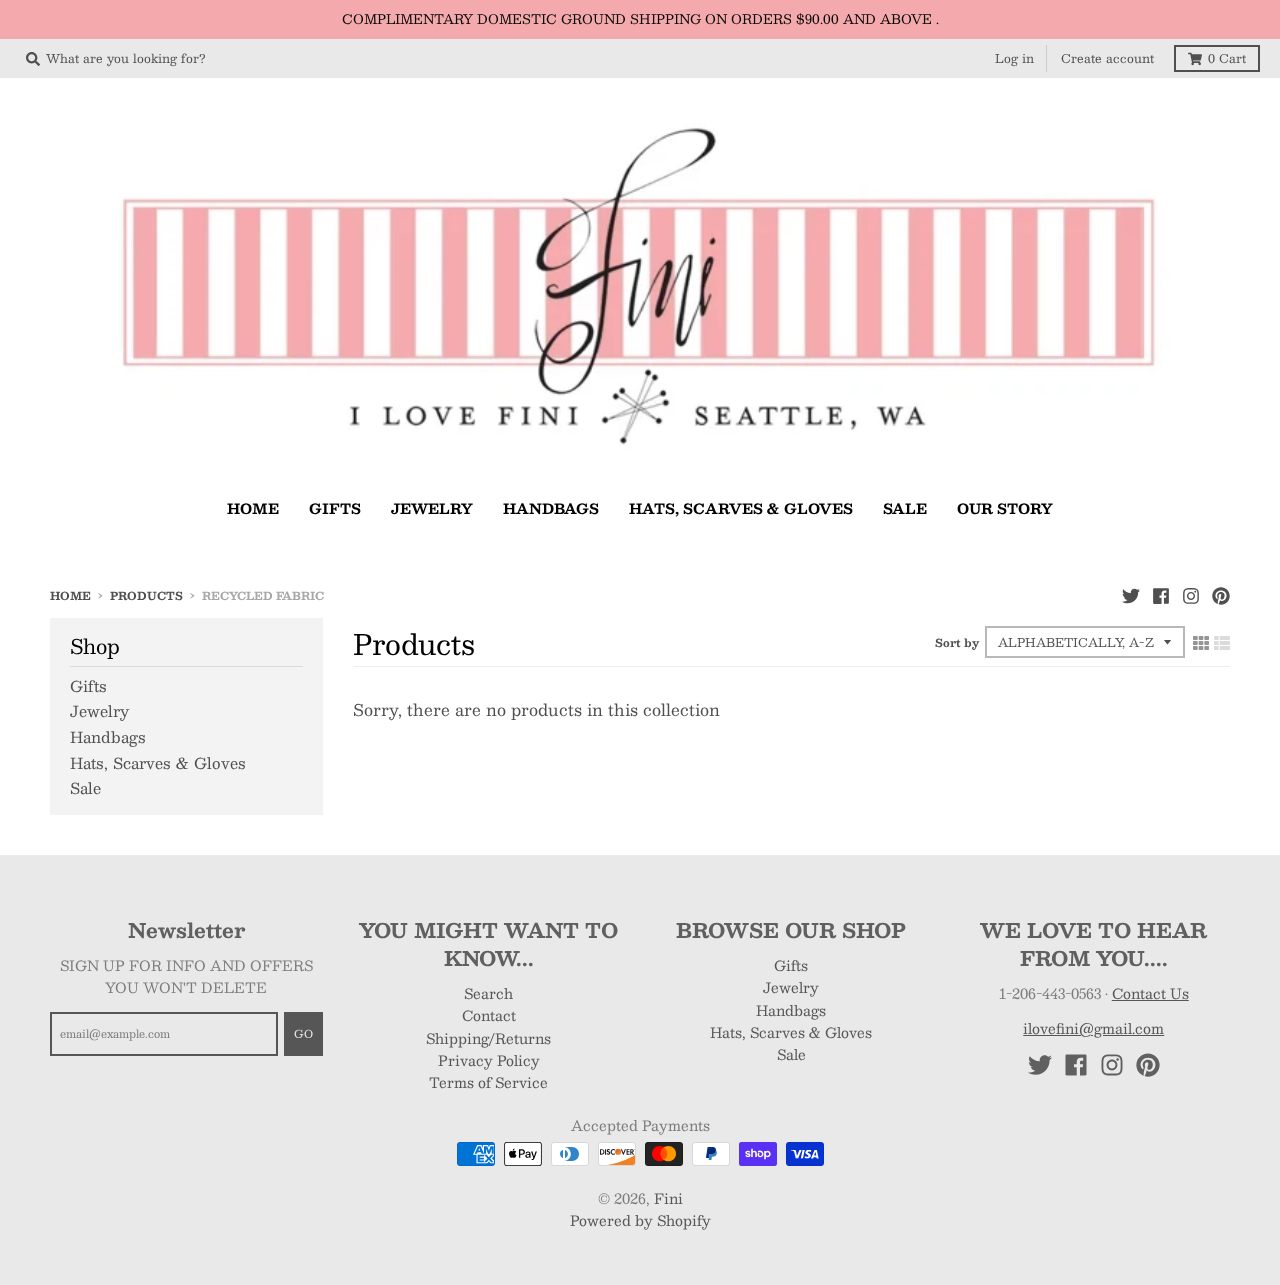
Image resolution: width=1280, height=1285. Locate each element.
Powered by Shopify (640, 1220)
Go (303, 1033)
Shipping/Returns (488, 1038)
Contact (489, 1015)
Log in (1014, 58)
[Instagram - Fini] (1191, 595)
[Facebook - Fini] (1161, 595)
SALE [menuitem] (905, 508)
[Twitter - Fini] (1131, 595)
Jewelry (99, 710)
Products (146, 595)
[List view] (1222, 642)
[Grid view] (1201, 642)
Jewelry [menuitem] (432, 508)
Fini (668, 1198)
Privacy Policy (489, 1060)
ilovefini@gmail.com (1093, 1028)
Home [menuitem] (253, 508)
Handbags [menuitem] (551, 508)
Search (488, 993)
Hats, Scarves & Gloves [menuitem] (741, 508)
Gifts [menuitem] (335, 508)
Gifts (88, 685)
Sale (85, 787)
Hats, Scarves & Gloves (158, 762)
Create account (1107, 58)
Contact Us (1150, 993)
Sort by (957, 642)
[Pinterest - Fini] (1221, 595)
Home (70, 595)
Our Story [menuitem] (1005, 508)
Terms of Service (488, 1082)
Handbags (108, 736)
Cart (1227, 58)
